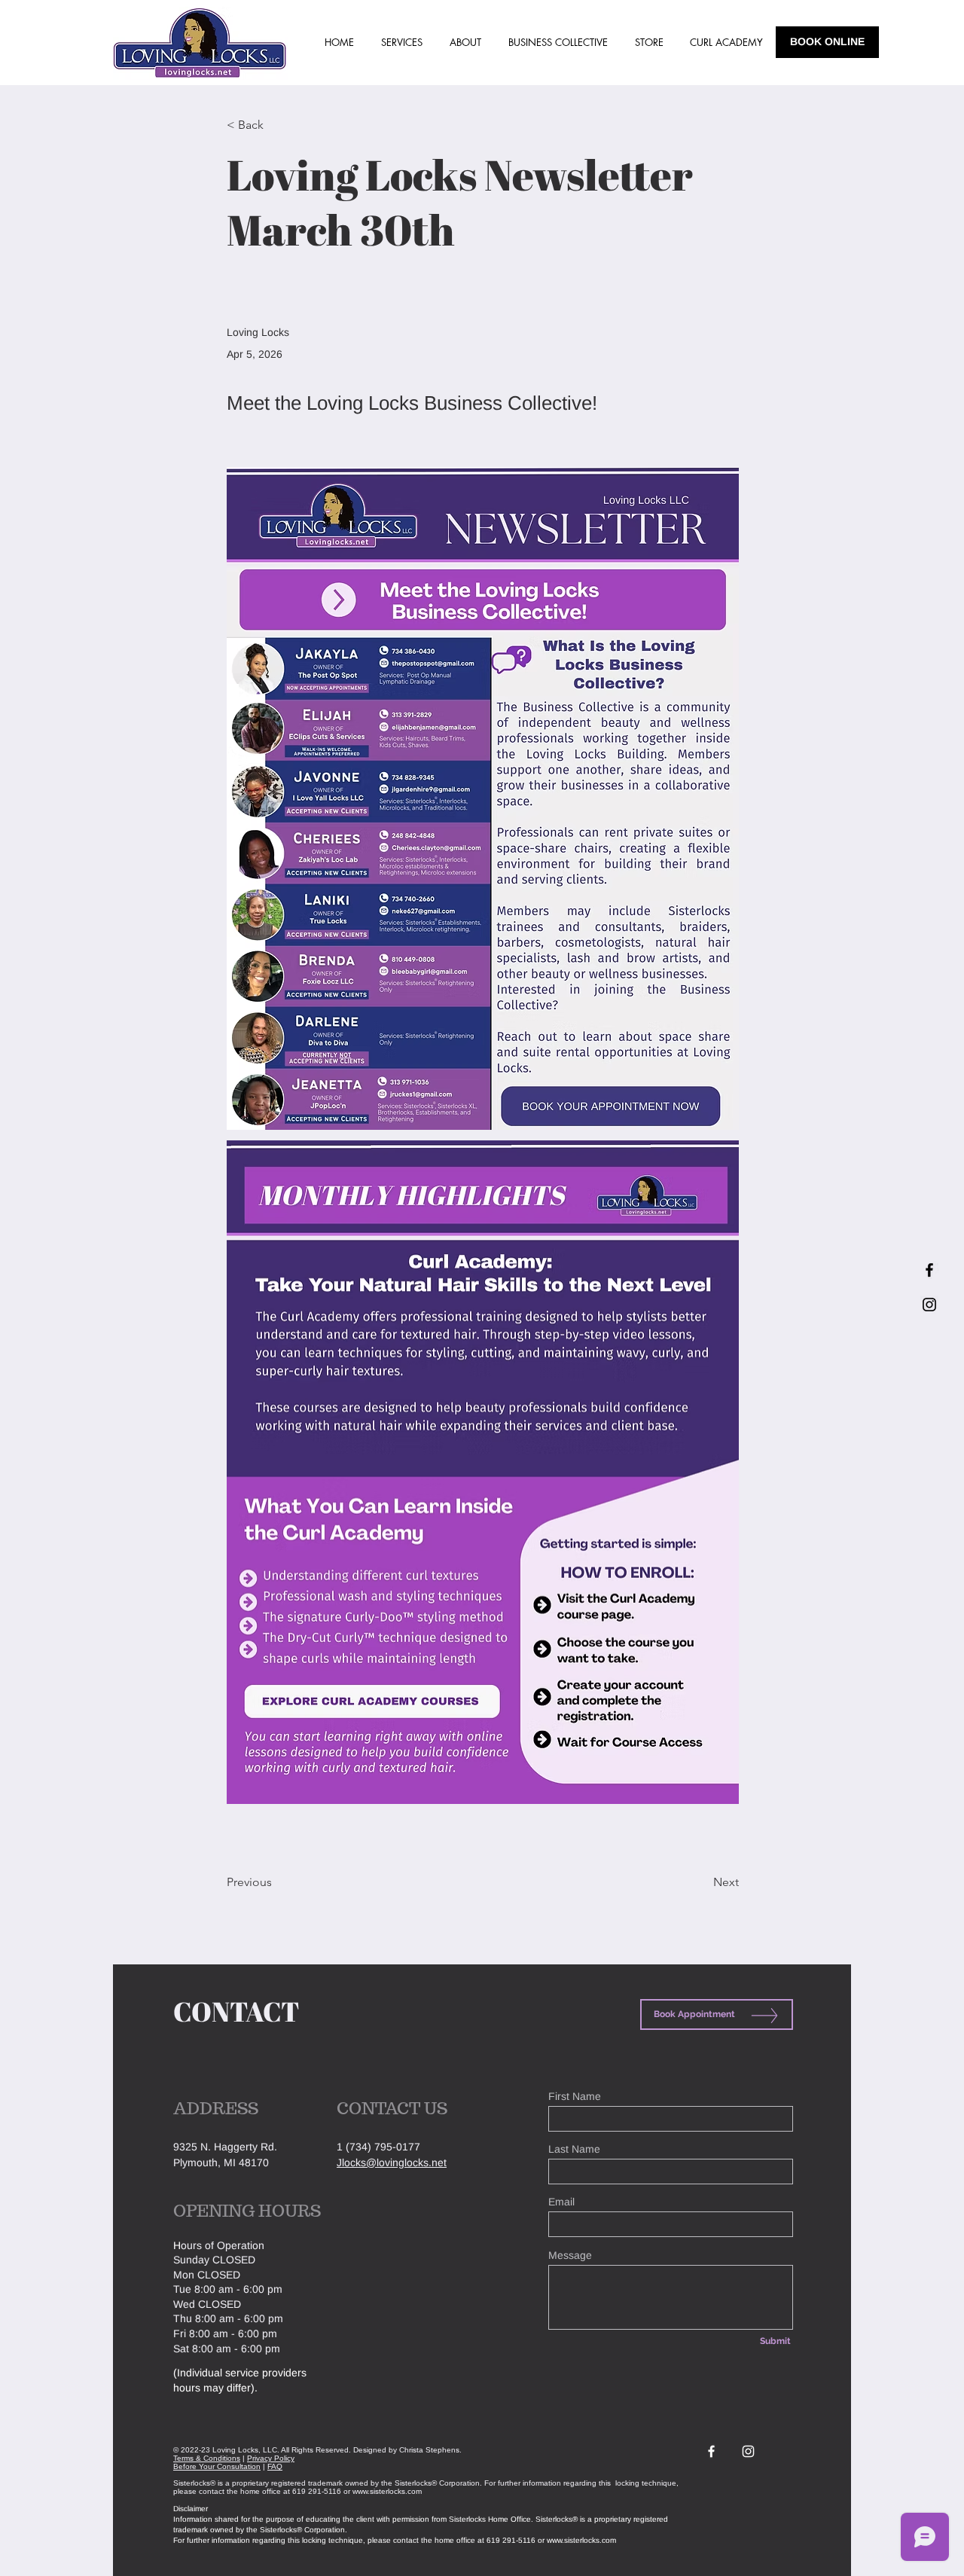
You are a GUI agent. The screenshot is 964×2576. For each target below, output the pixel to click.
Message (570, 2255)
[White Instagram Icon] (748, 2451)
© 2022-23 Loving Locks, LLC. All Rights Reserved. (262, 2450)
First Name (575, 2096)
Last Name (574, 2149)
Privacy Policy (271, 2458)
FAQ (275, 2466)
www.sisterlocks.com (387, 2491)
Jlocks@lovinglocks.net (392, 2162)
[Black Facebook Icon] (929, 1270)
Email (561, 2202)
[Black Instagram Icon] (929, 1305)
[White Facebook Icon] (711, 2451)
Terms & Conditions (207, 2458)
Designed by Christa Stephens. (407, 2450)
